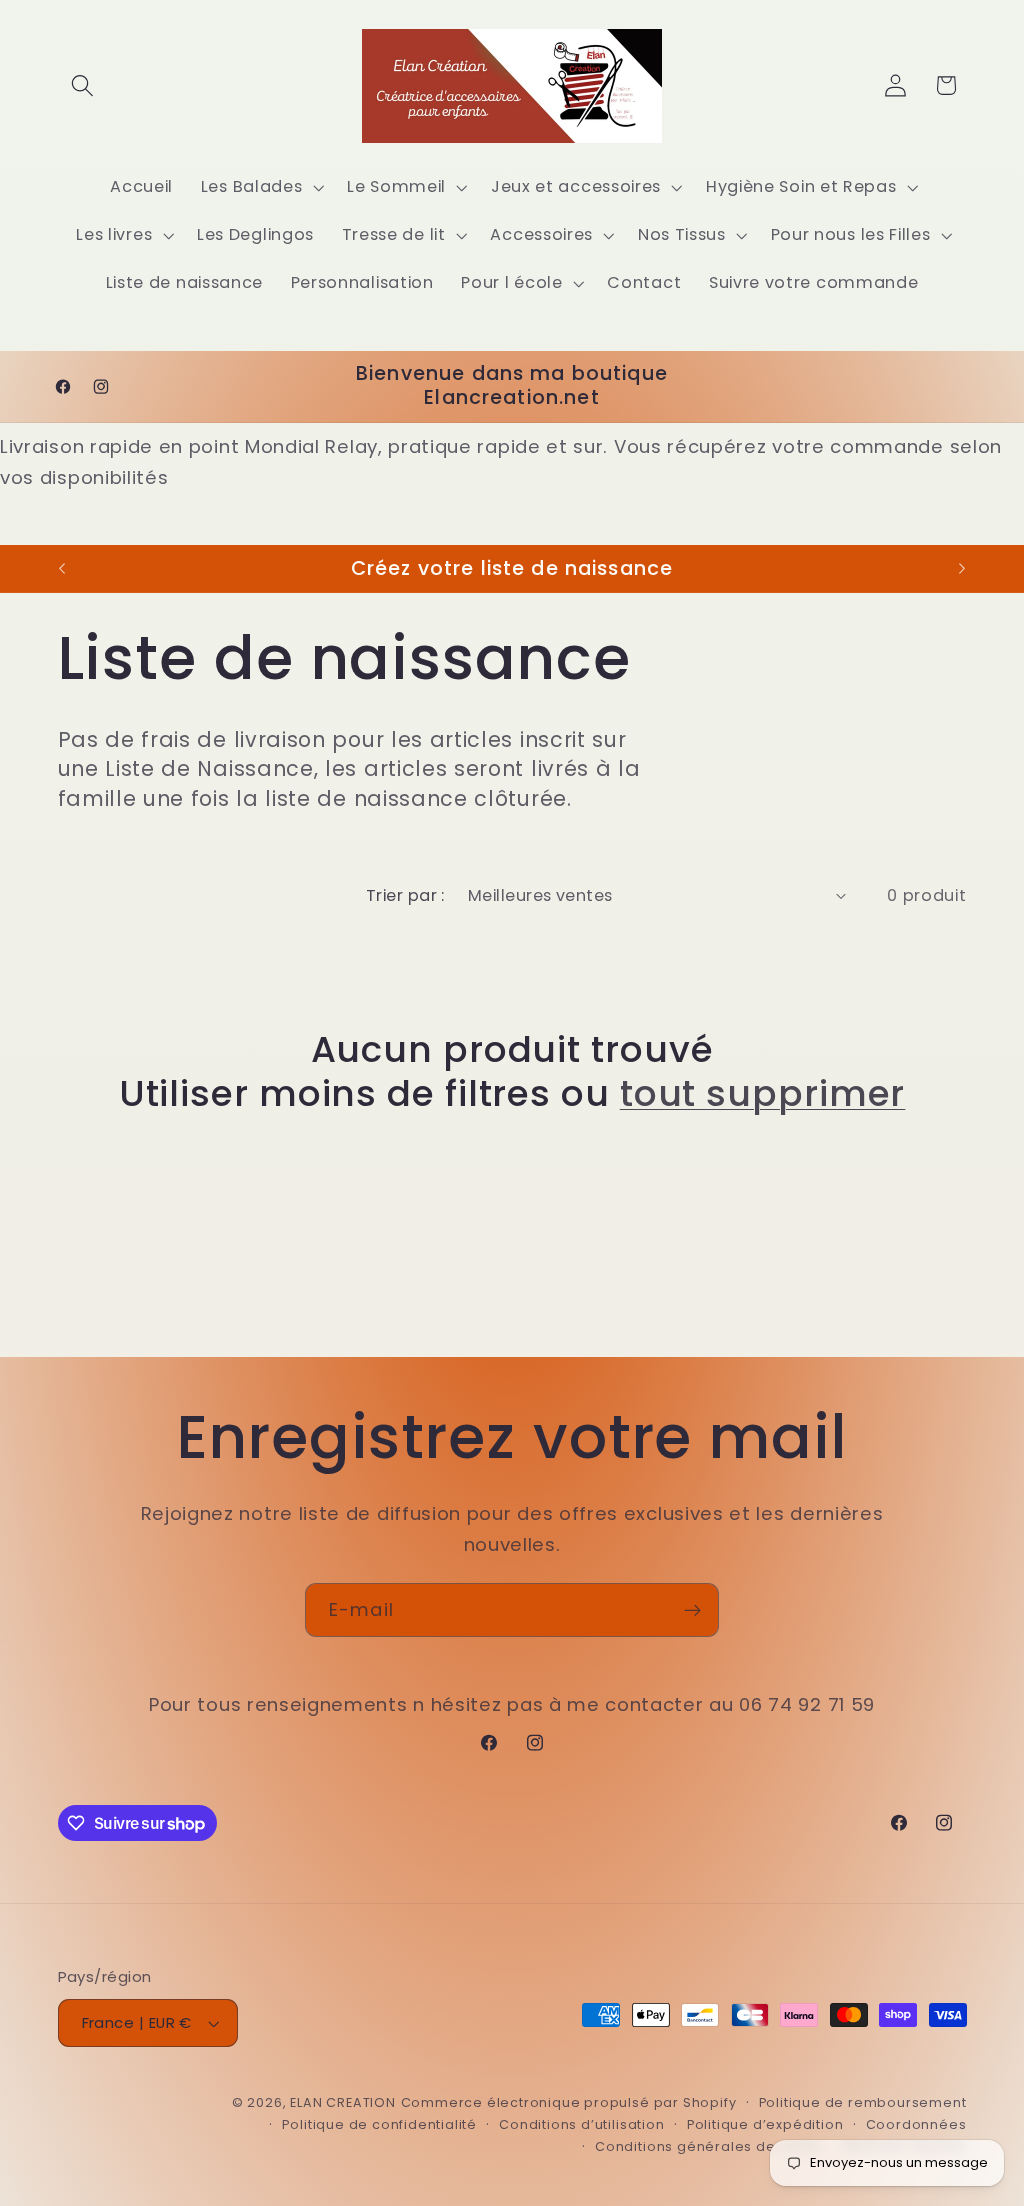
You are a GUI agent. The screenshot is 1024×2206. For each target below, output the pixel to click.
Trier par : (405, 895)
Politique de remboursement (863, 2102)
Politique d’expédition (765, 2124)
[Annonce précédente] (62, 569)
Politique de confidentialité (379, 2124)
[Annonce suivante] (962, 569)
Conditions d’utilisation (581, 2124)
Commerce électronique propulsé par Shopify (569, 2102)
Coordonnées (916, 2124)
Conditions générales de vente (707, 2146)
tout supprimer (763, 1094)
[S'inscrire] (692, 1610)
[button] (83, 85)
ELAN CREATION (342, 2102)
